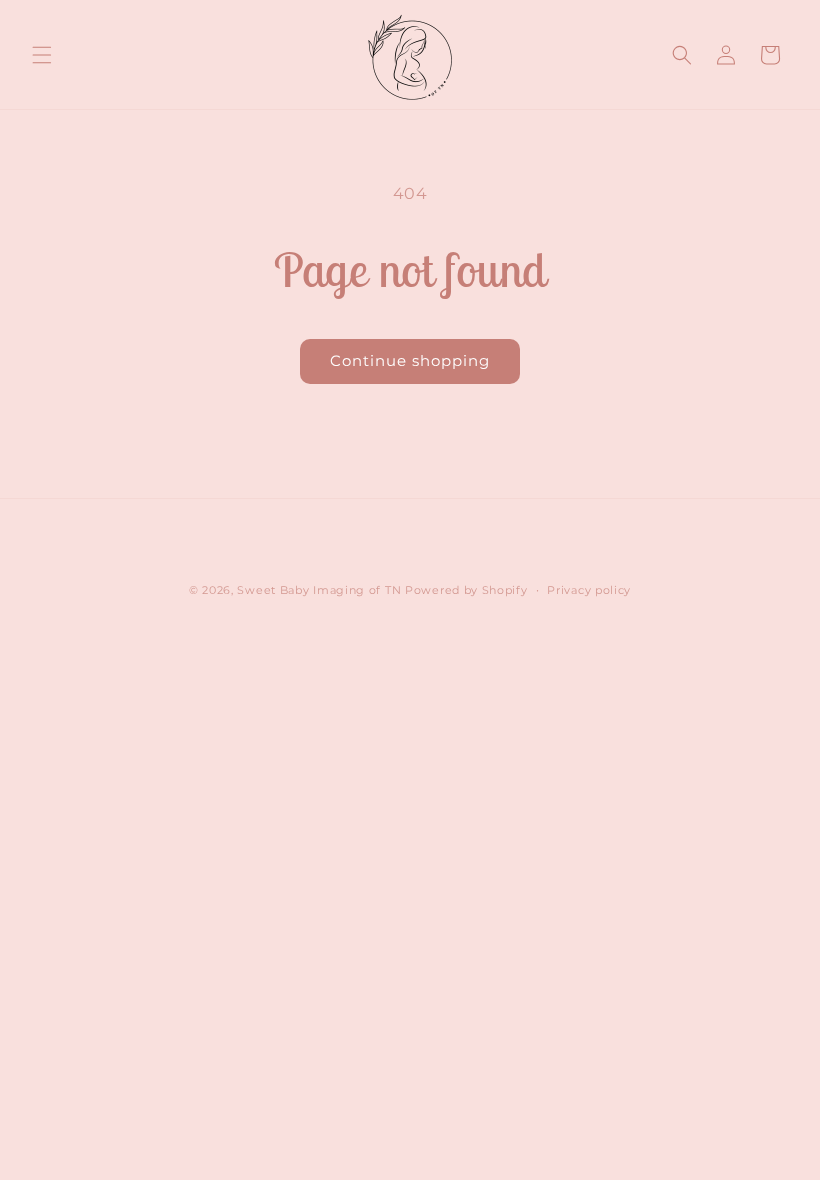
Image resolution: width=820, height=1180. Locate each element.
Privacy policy (589, 590)
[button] (42, 55)
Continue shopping (410, 360)
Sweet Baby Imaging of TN (319, 590)
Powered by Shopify (466, 590)
